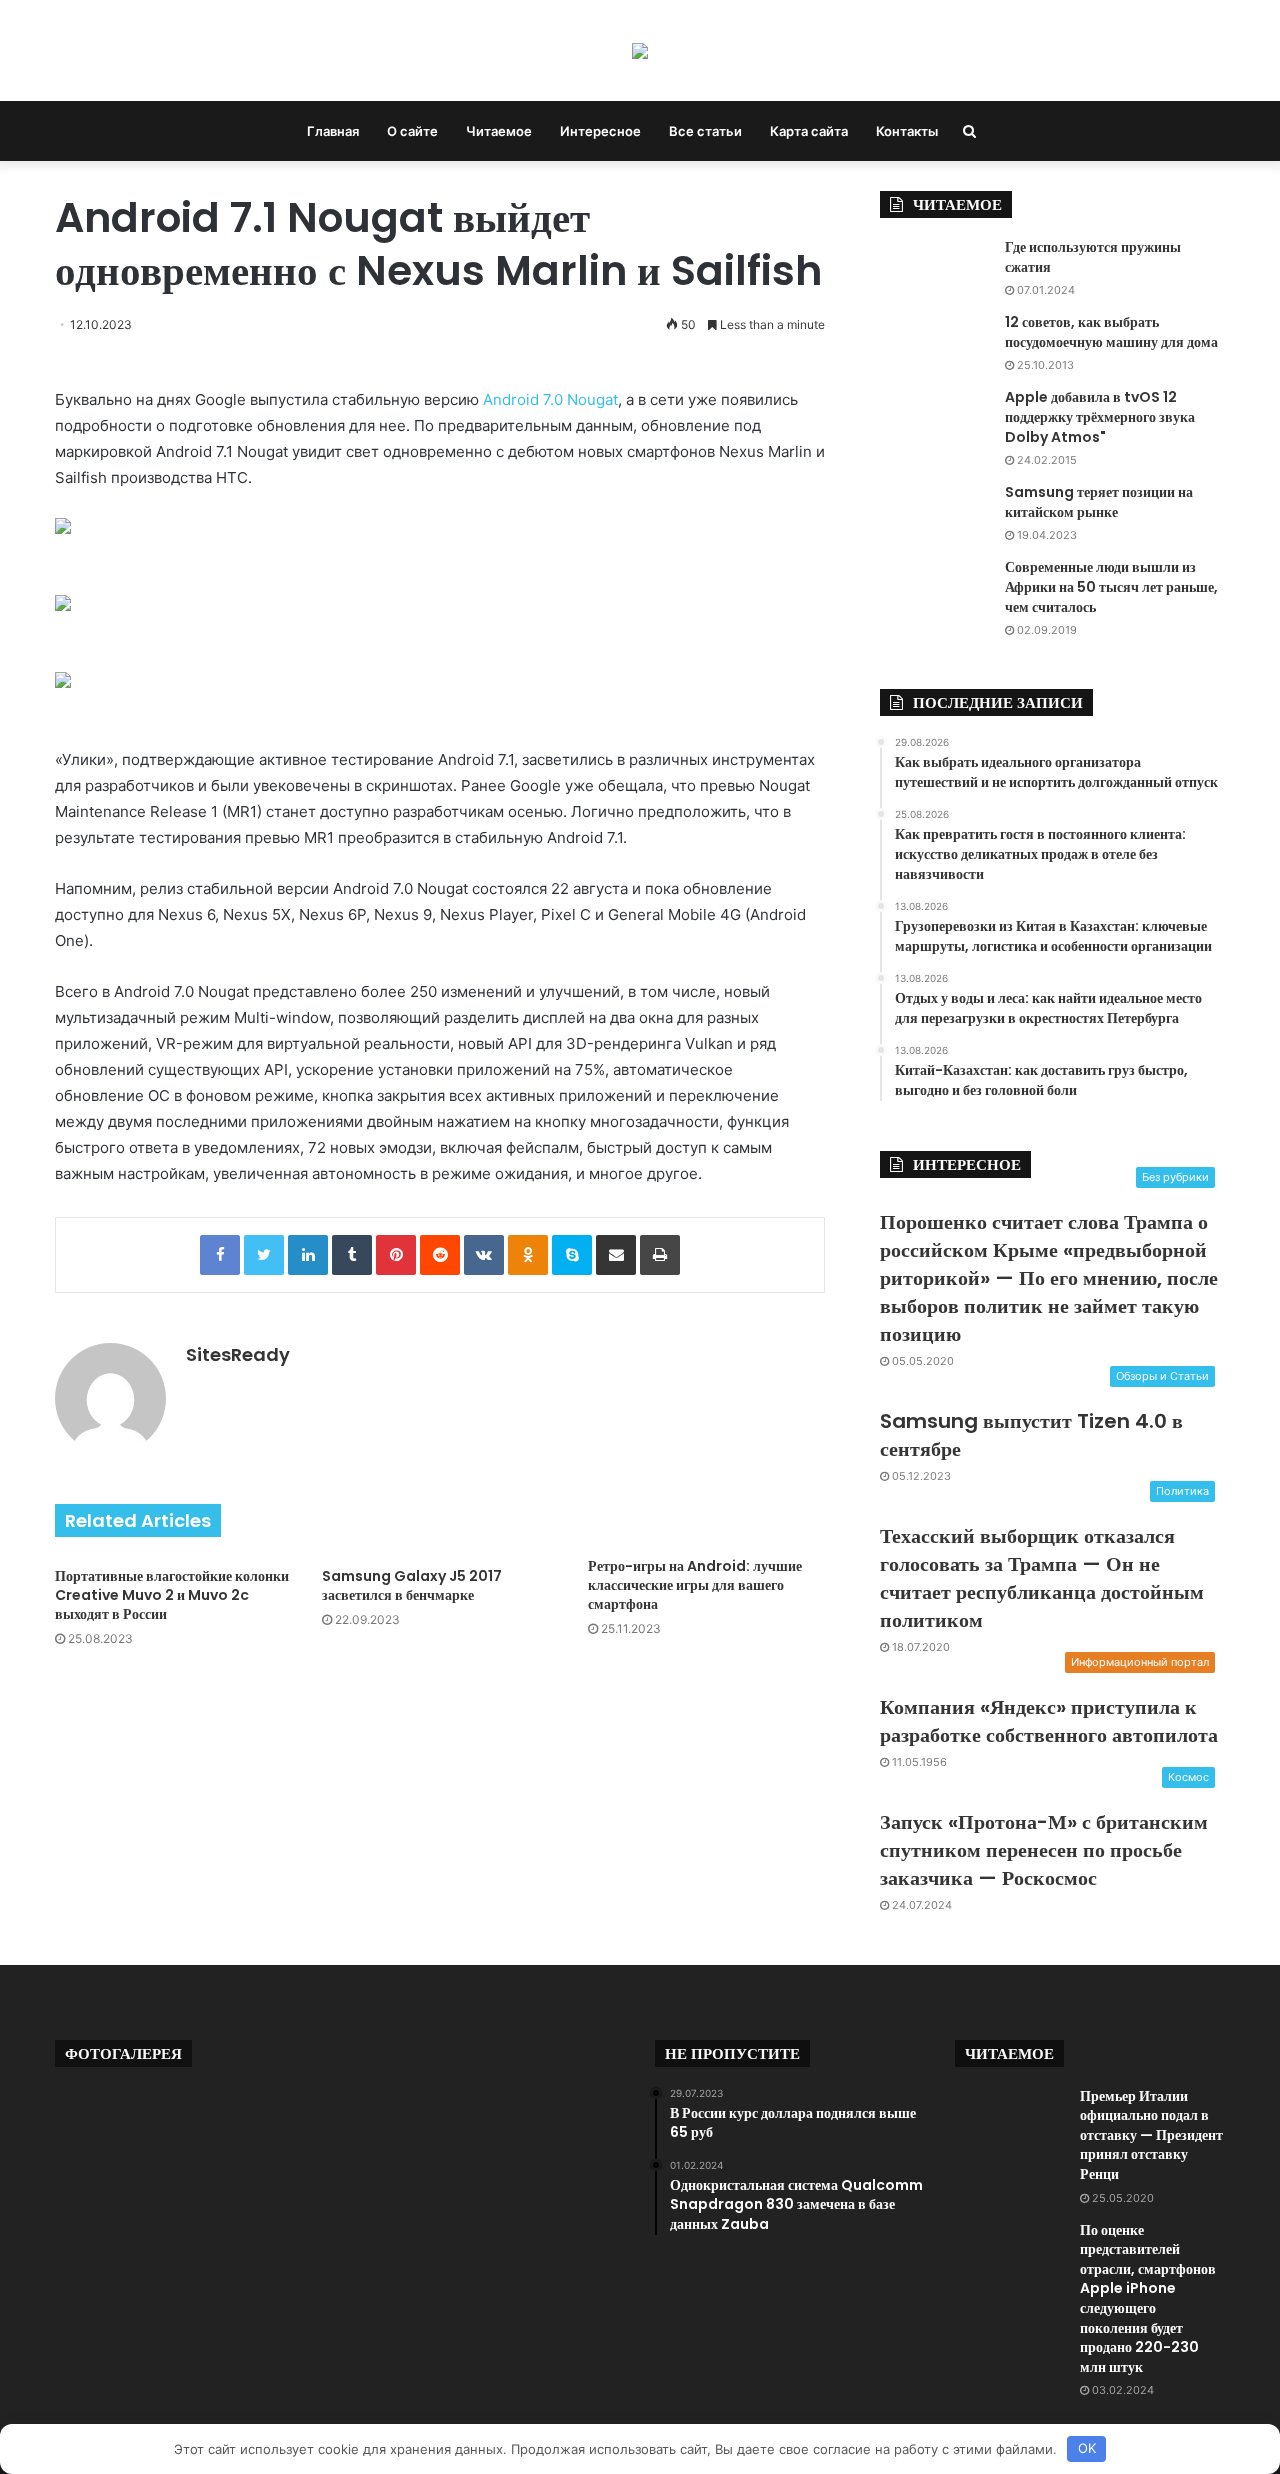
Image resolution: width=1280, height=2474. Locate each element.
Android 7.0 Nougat (550, 399)
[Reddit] (440, 1255)
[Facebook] (220, 1255)
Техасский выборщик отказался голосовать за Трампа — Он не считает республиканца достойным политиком (1042, 1578)
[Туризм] (640, 50)
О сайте (412, 131)
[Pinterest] (396, 1255)
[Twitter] (264, 1255)
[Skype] (572, 1255)
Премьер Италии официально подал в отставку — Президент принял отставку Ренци (1151, 2135)
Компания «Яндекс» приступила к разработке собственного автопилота (1049, 1721)
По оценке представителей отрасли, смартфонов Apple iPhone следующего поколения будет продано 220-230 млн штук (1148, 2298)
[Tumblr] (352, 1255)
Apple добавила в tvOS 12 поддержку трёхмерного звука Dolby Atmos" (1100, 416)
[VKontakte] (484, 1255)
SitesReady (238, 1354)
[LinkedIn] (308, 1255)
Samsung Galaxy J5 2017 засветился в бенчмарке (412, 1585)
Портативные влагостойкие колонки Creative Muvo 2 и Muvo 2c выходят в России (172, 1595)
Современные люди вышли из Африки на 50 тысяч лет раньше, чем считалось (1111, 586)
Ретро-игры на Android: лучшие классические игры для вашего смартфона (695, 1585)
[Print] (660, 1255)
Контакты (907, 131)
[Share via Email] (616, 1255)
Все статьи (705, 131)
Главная (333, 131)
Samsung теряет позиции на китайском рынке (1099, 502)
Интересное (600, 131)
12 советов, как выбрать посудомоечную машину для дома (1111, 332)
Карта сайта (809, 131)
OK (1087, 2448)
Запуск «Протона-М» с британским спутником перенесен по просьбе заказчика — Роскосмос (1044, 1850)
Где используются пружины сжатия (1093, 257)
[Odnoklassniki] (528, 1255)
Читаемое (499, 131)
